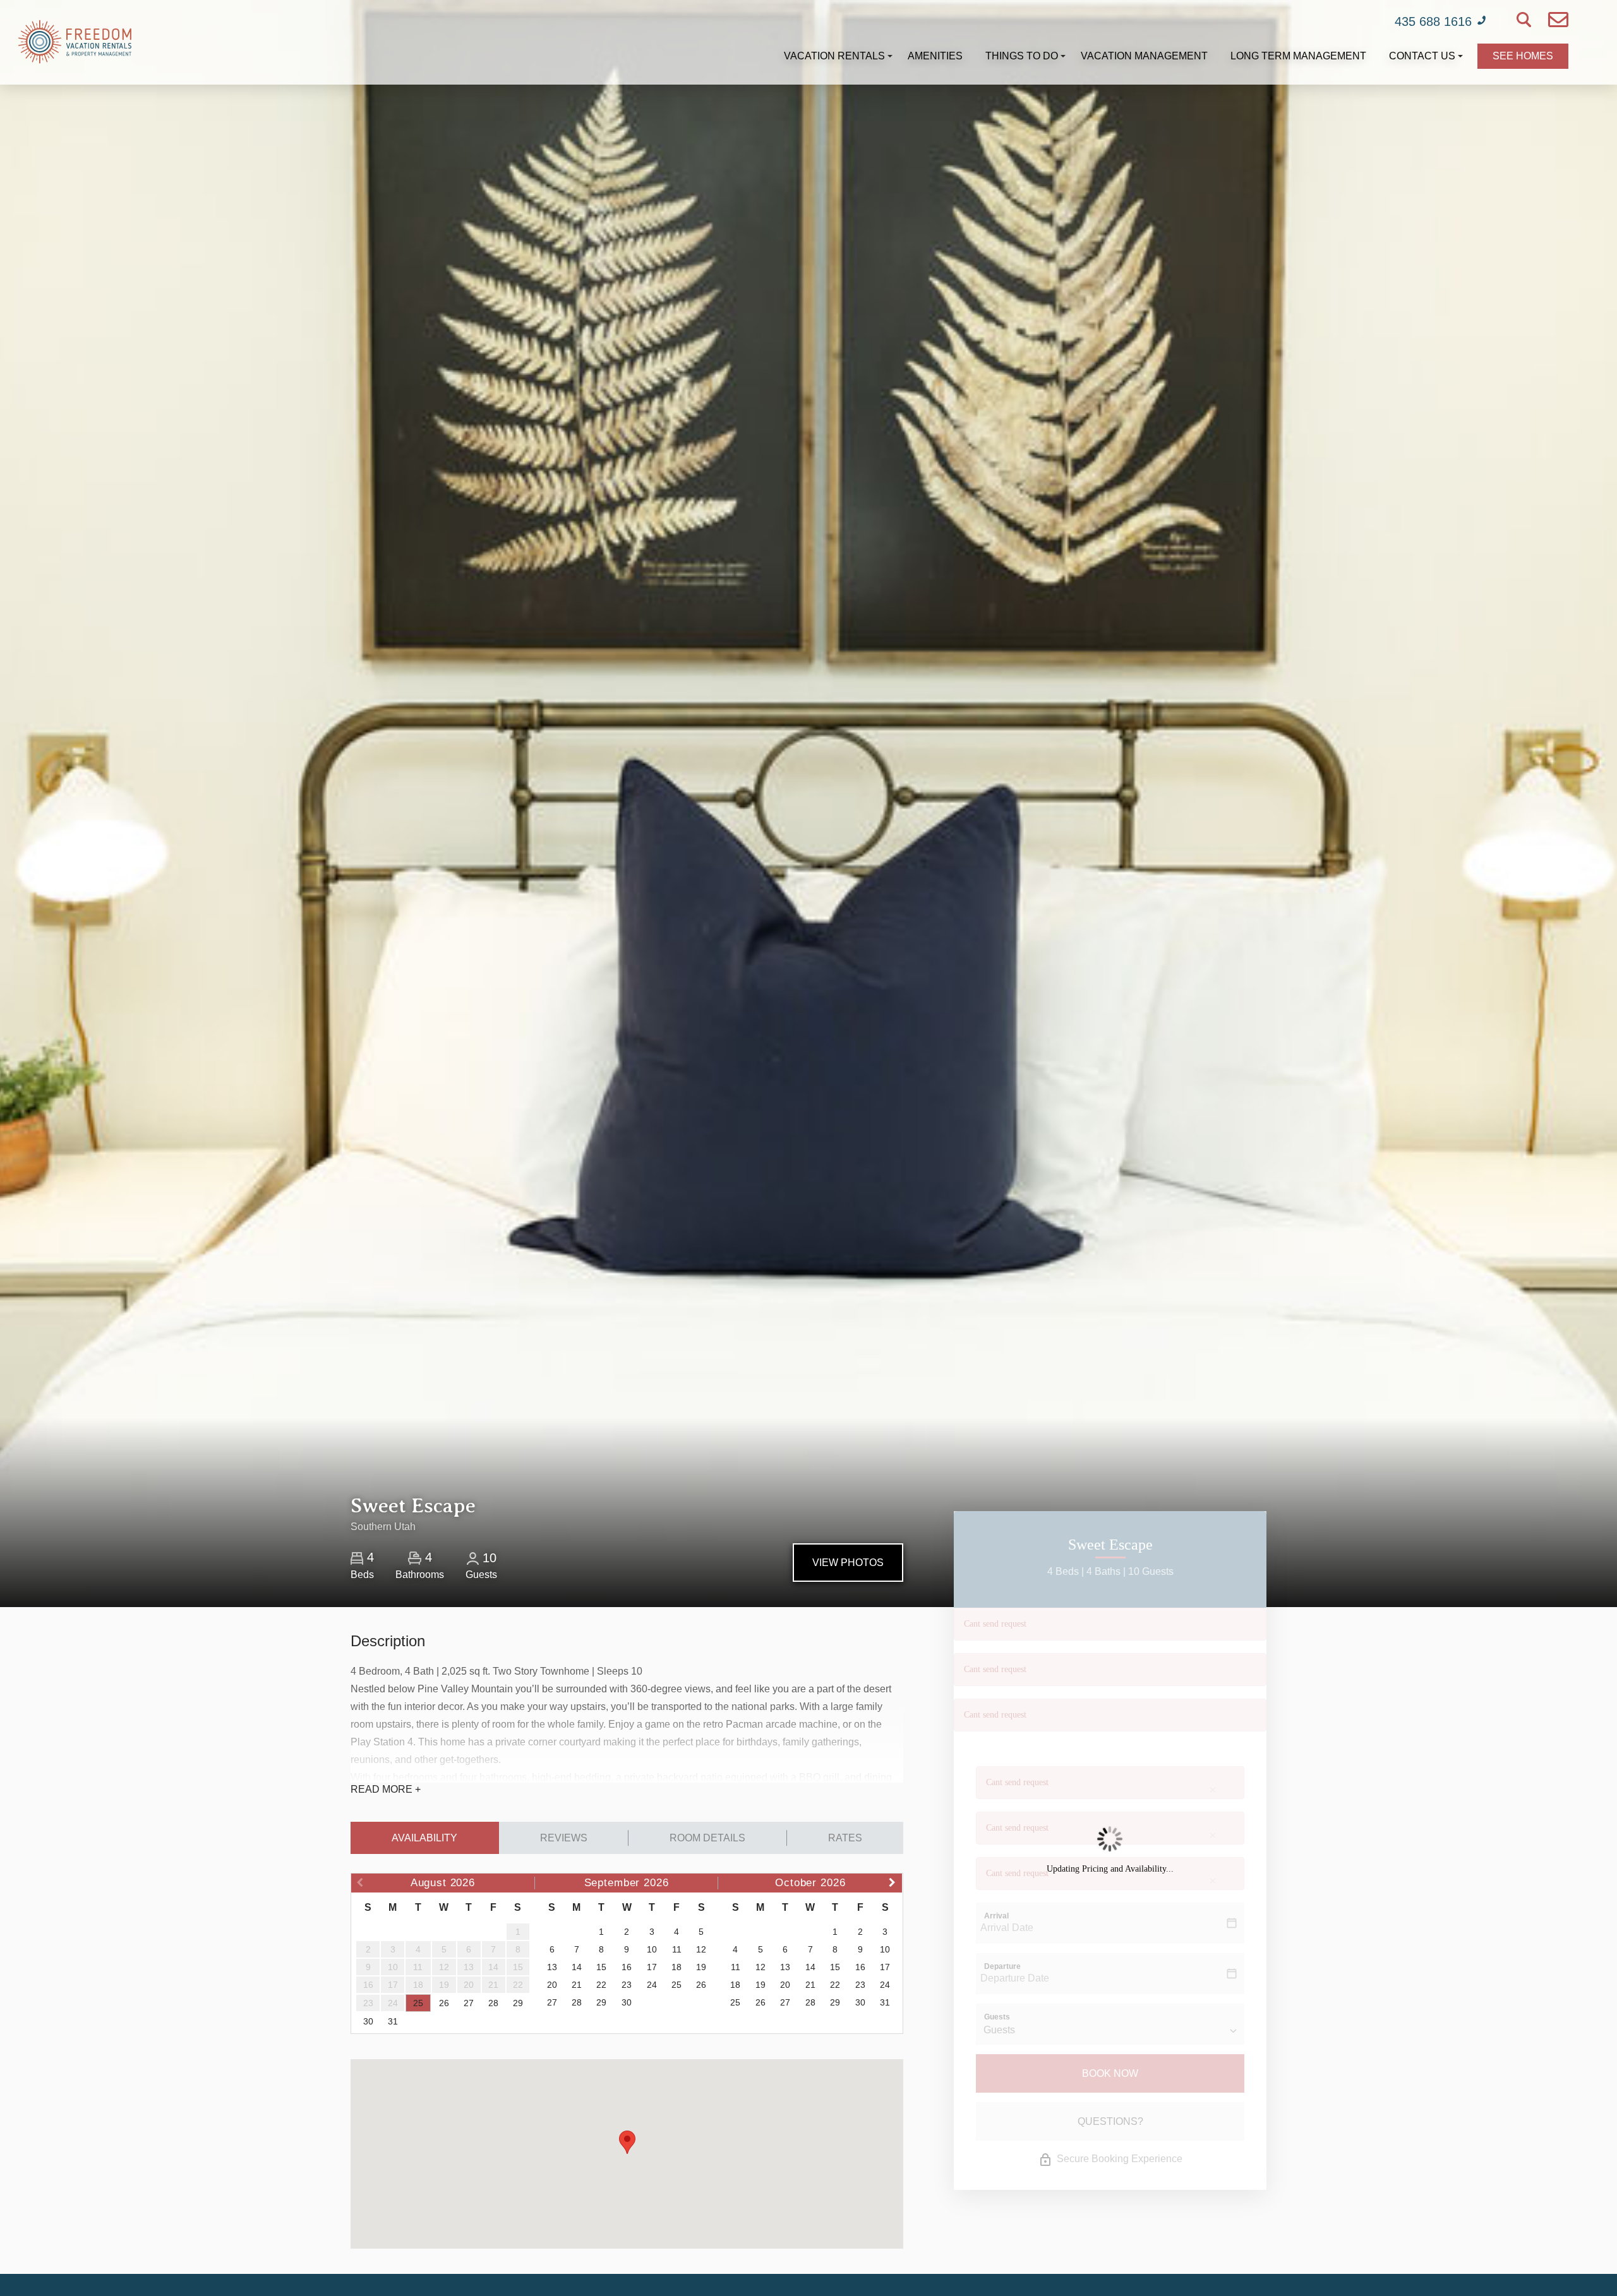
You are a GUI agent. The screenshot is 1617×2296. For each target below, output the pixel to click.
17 (652, 1967)
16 (627, 1967)
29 (518, 2003)
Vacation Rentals (834, 56)
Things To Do (1022, 56)
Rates (845, 1838)
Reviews (564, 1838)
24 (652, 1985)
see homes (1523, 56)
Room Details (707, 1838)
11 (677, 1949)
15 (601, 1967)
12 (701, 1949)
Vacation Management (1144, 56)
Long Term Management (1298, 56)
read (386, 1789)
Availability (424, 1838)
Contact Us (1422, 56)
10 (652, 1949)
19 (701, 1967)
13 (552, 1967)
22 (601, 1985)
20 (552, 1985)
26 (444, 2003)
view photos (848, 1563)
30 (368, 2021)
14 (577, 1967)
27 (469, 2003)
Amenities (935, 56)
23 (627, 1985)
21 (577, 1985)
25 (418, 2003)
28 (493, 2003)
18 (676, 1967)
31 (393, 2021)
